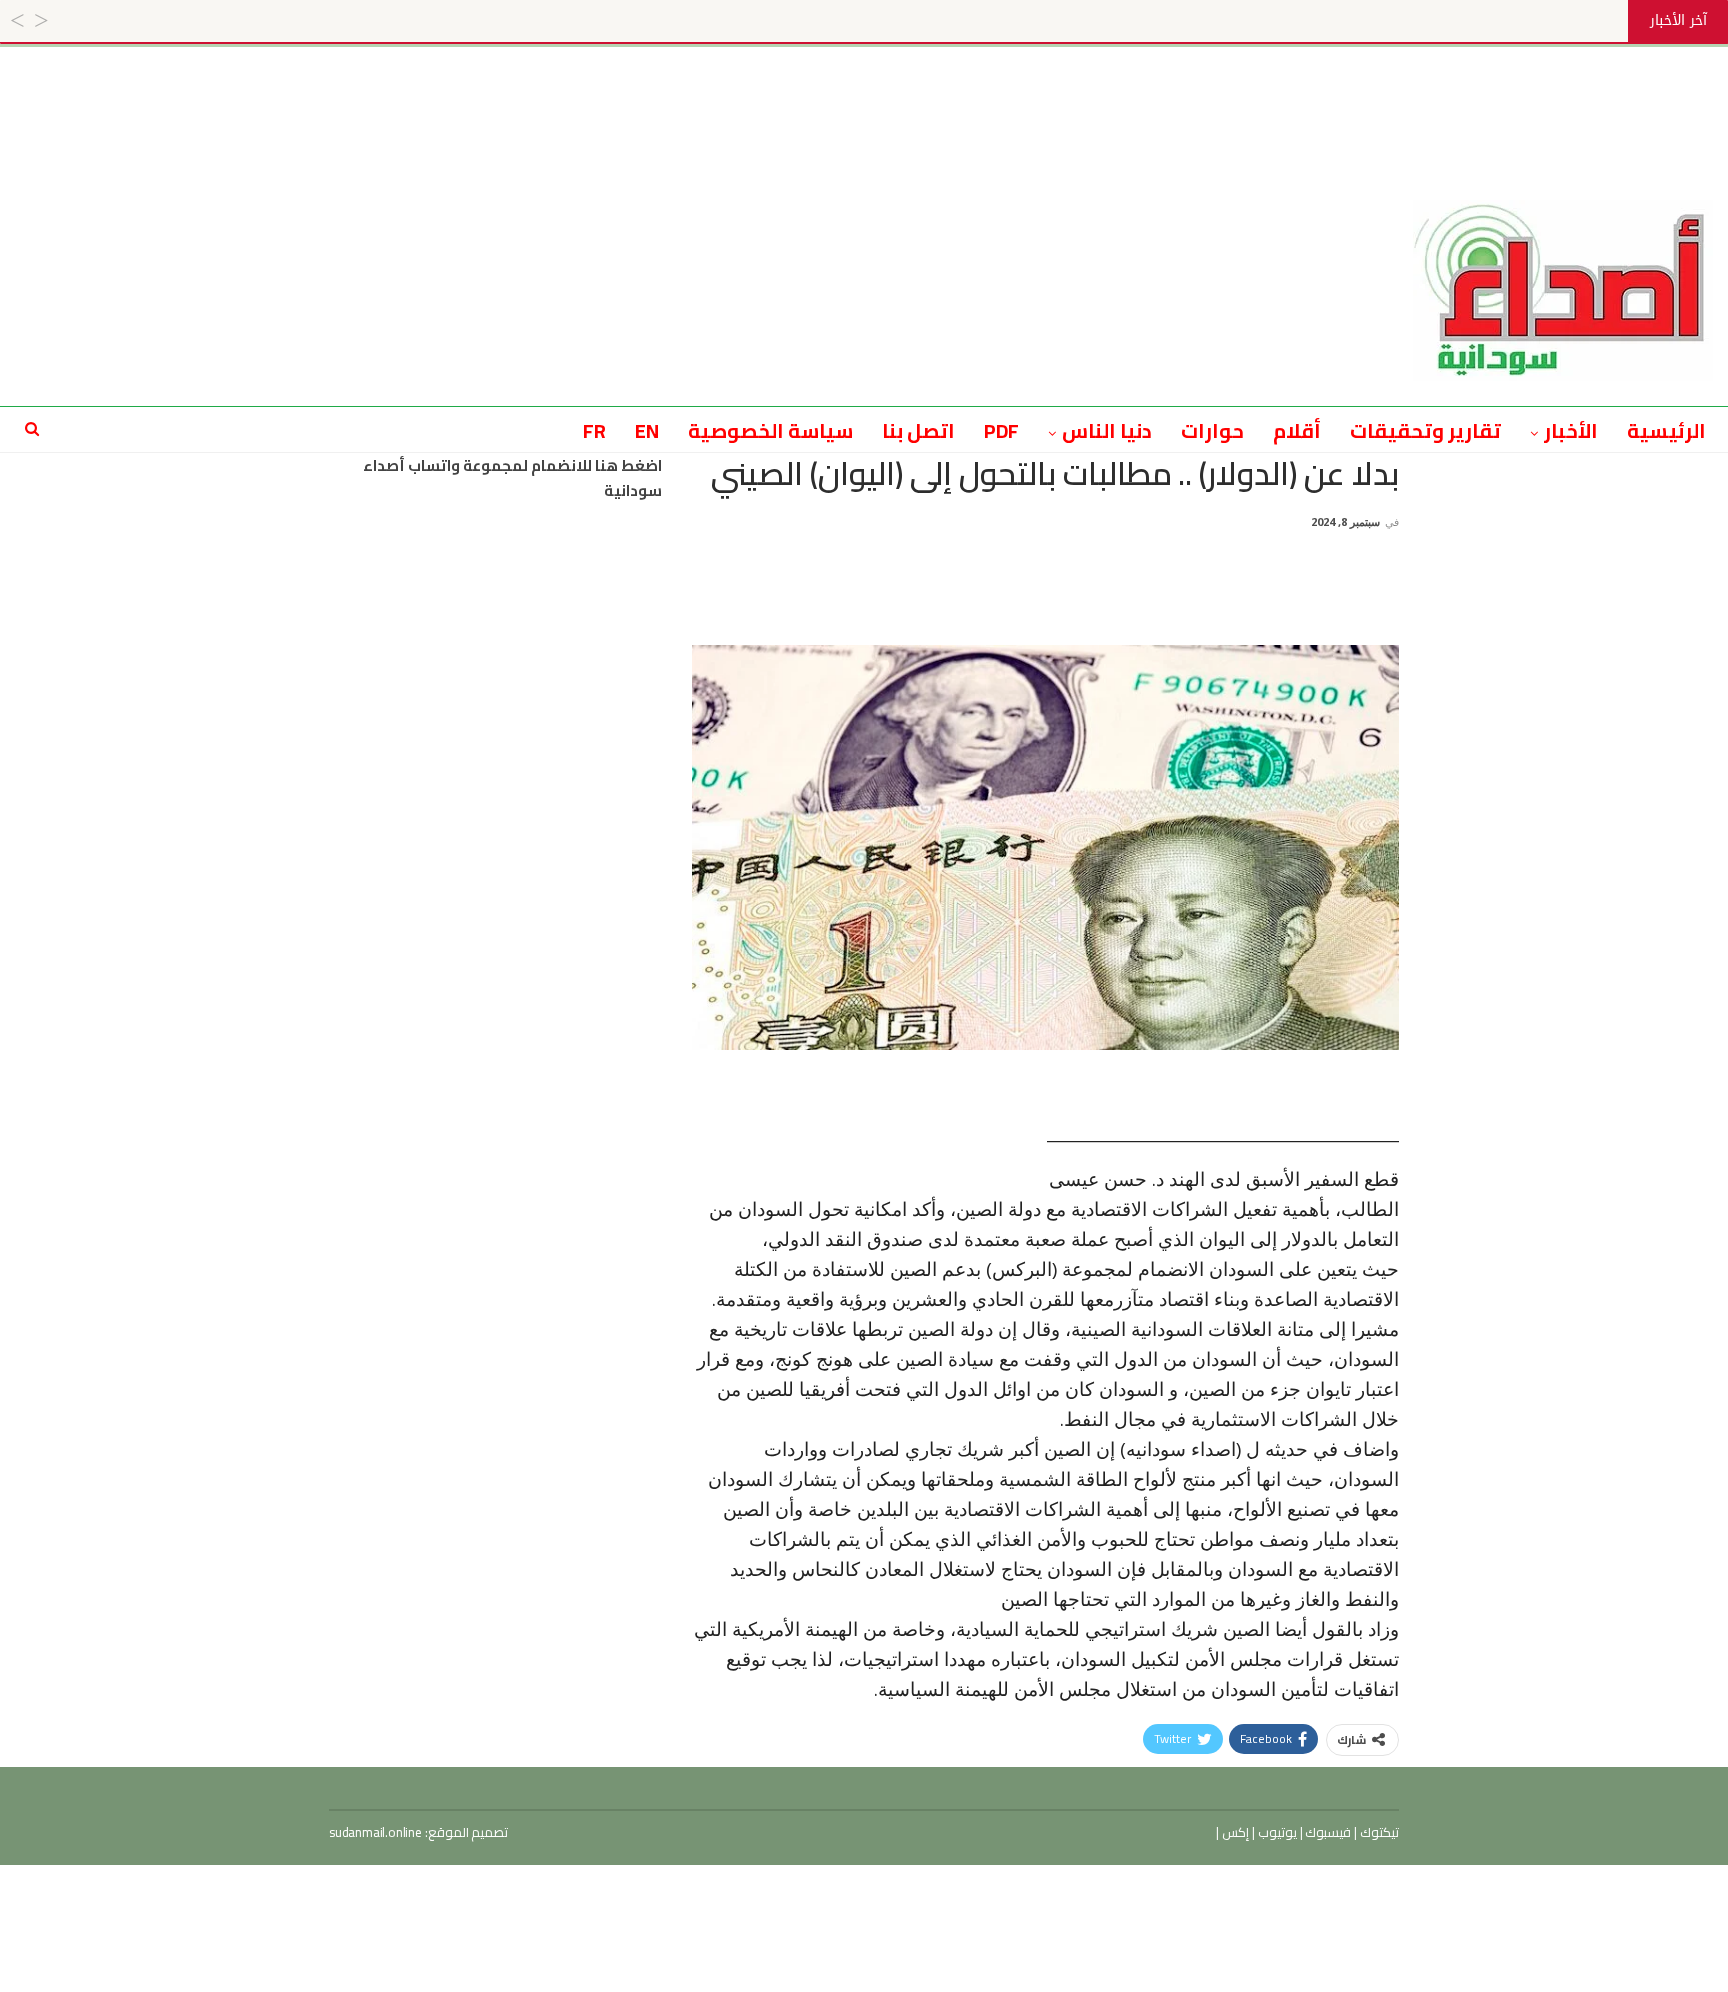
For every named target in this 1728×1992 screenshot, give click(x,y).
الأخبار (1571, 430)
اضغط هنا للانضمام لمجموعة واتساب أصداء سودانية (512, 478)
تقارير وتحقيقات (1425, 430)
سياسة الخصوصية (770, 430)
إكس (1234, 1832)
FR (594, 430)
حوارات (1212, 430)
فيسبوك (1327, 1832)
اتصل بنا (918, 430)
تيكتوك (1378, 1832)
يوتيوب (1276, 1832)
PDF (1002, 430)
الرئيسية (1666, 430)
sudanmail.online (375, 1832)
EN (647, 430)
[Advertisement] (864, 92)
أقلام (1297, 430)
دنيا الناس (1107, 430)
